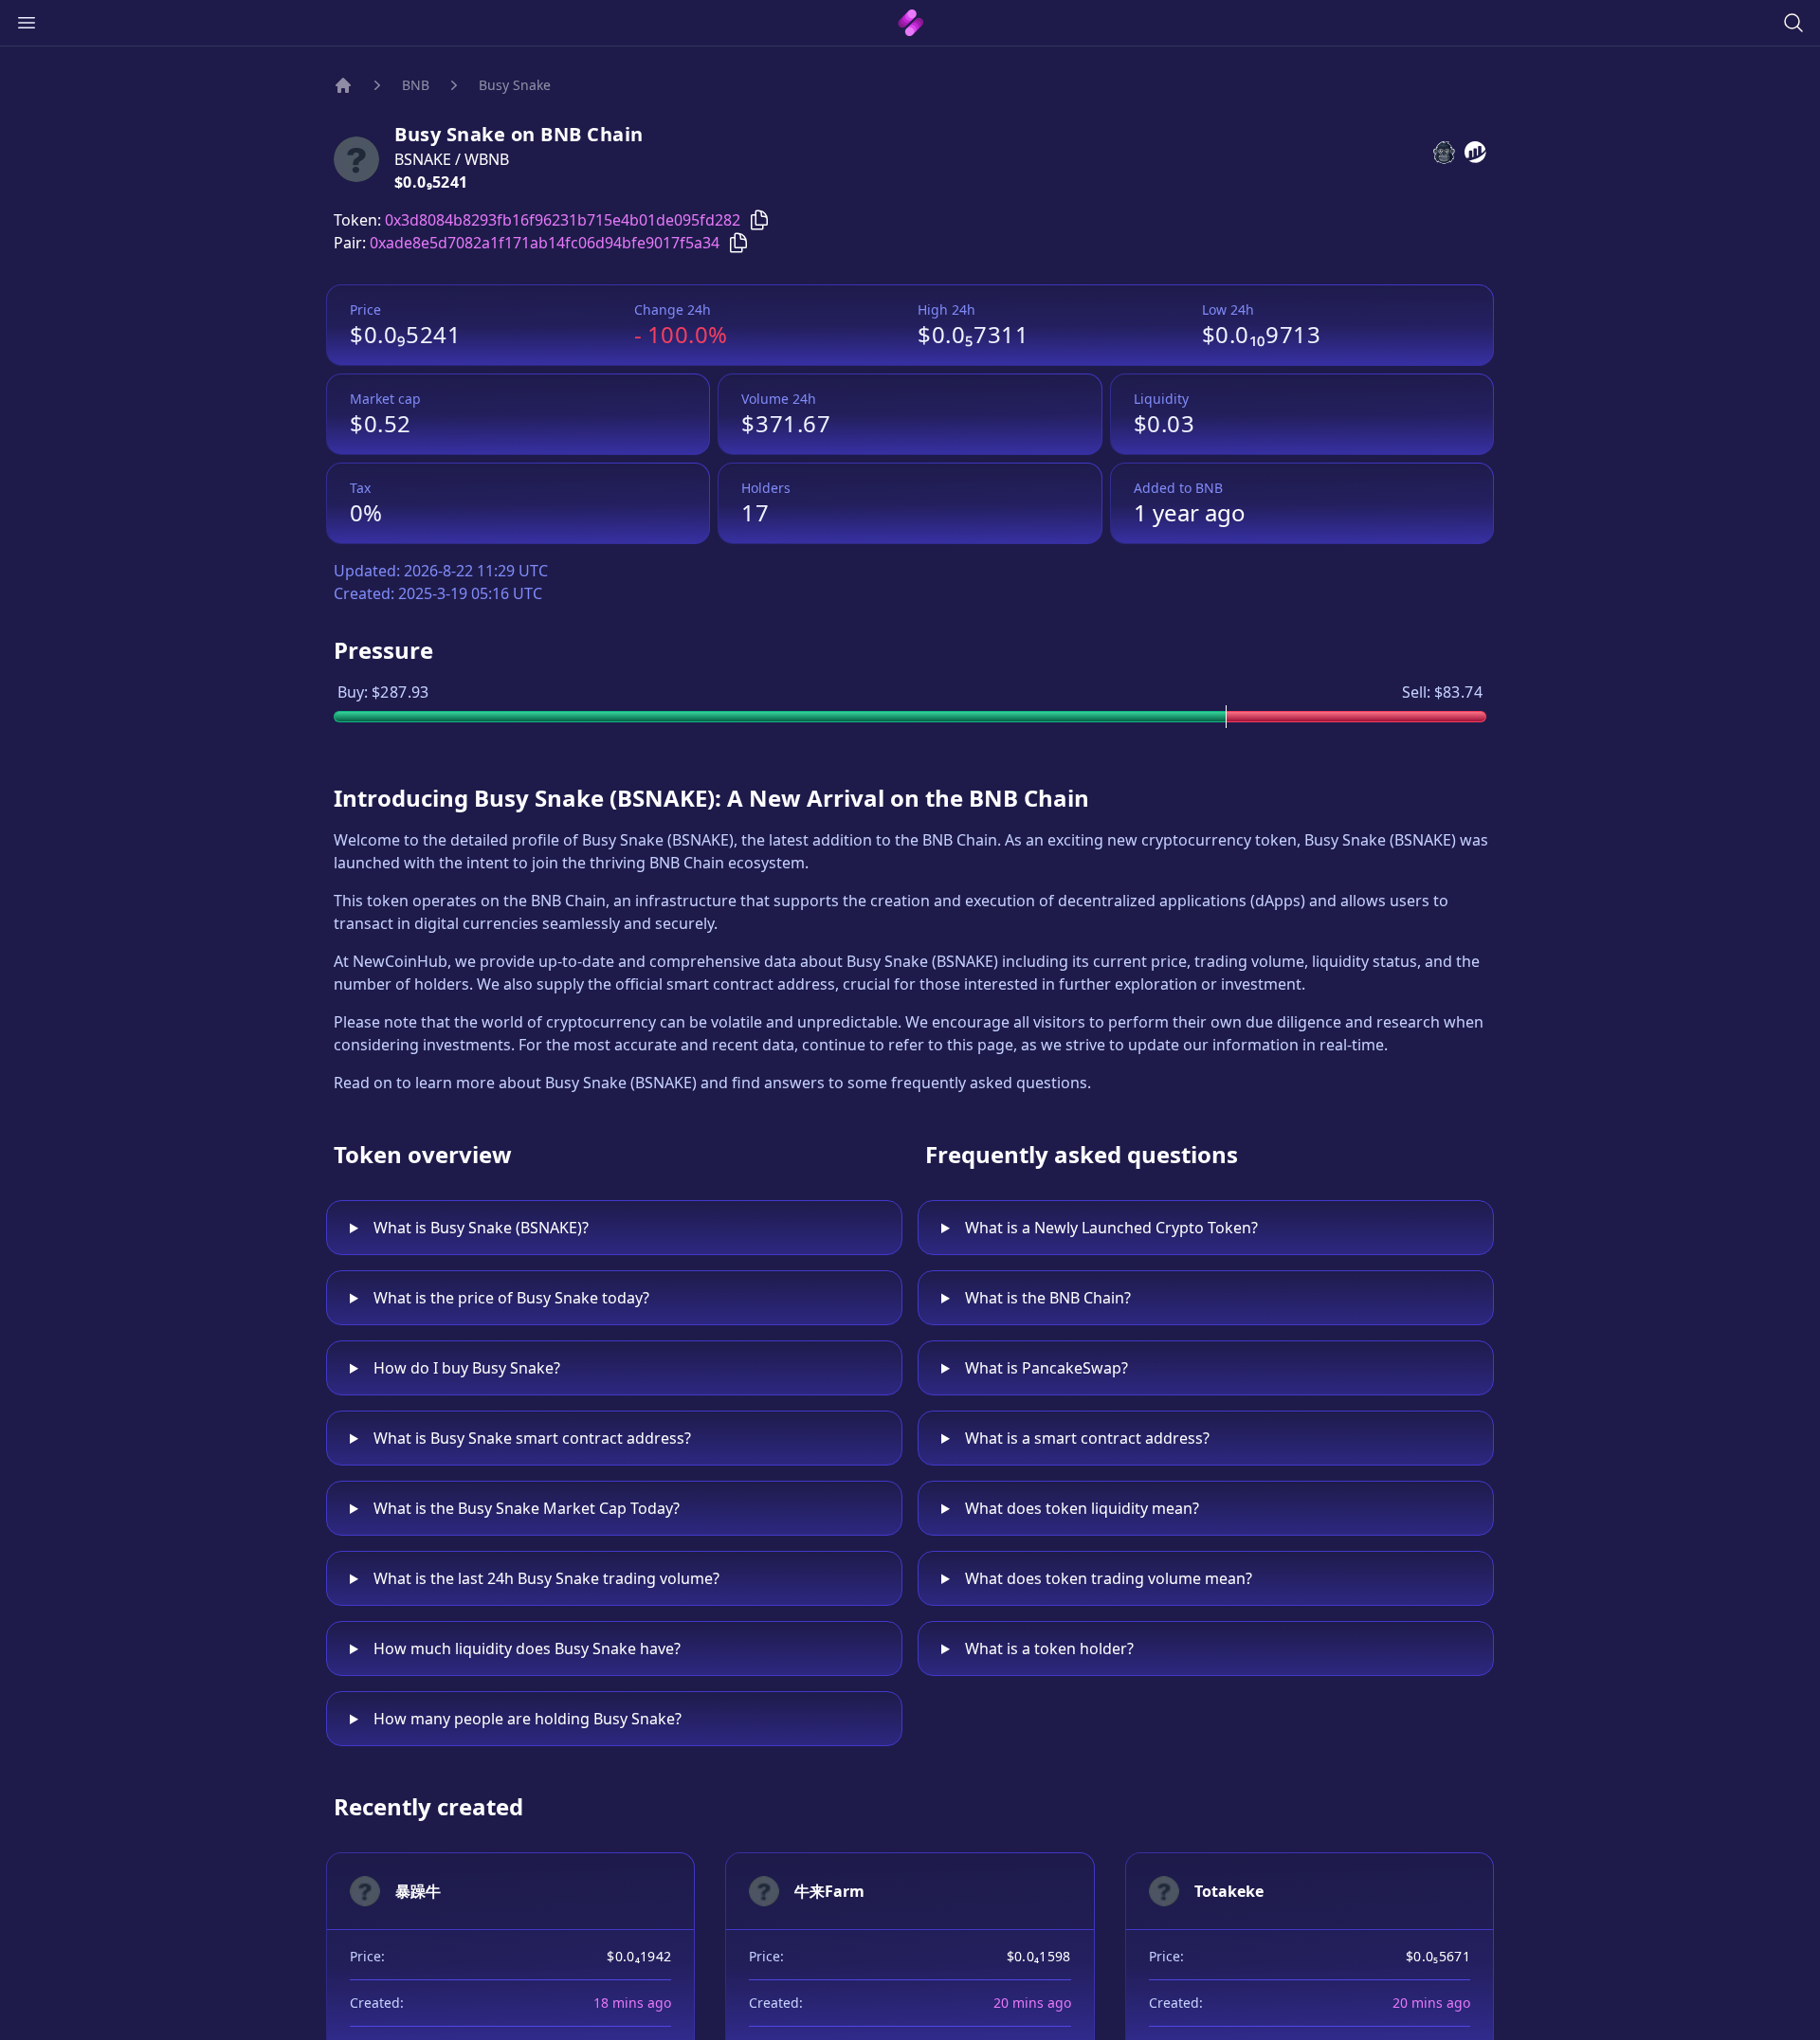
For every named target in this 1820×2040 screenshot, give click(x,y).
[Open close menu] (27, 23)
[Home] (343, 85)
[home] (910, 23)
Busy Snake (515, 85)
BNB (416, 85)
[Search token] (1793, 23)
